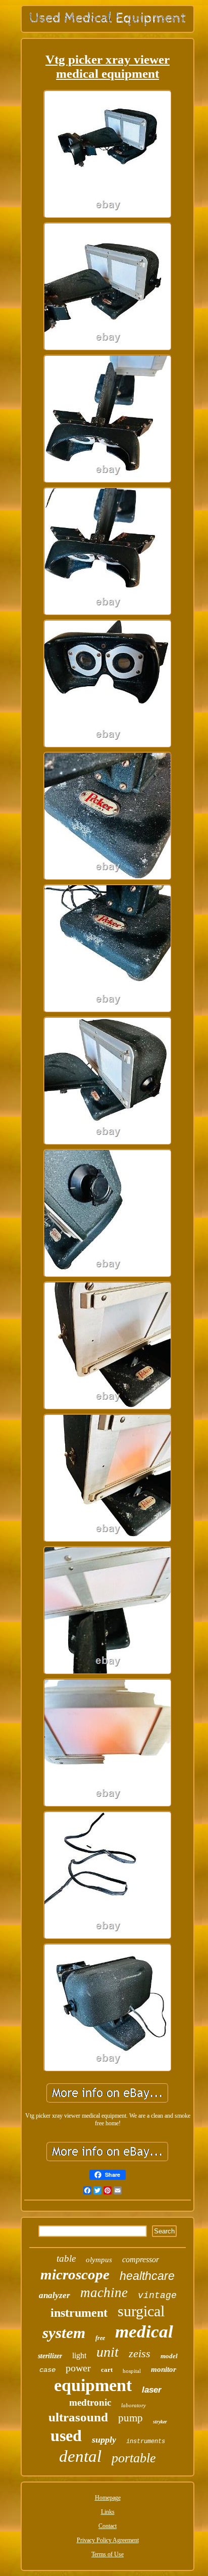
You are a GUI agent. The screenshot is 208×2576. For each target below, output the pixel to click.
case (47, 2370)
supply (104, 2440)
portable (134, 2458)
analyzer (55, 2295)
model (169, 2356)
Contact (108, 2526)
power (78, 2368)
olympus (99, 2260)
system (64, 2333)
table (66, 2258)
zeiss (140, 2353)
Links (108, 2512)
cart (107, 2370)
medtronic (90, 2402)
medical (144, 2332)
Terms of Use (108, 2554)
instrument (79, 2313)
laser (152, 2390)
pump (131, 2418)
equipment (93, 2385)
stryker (160, 2422)
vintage (157, 2296)
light (79, 2355)
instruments (146, 2442)
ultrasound (78, 2417)
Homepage (108, 2498)
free (100, 2338)
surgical (141, 2311)
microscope (75, 2274)
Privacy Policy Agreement (108, 2540)
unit (108, 2352)
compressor (141, 2259)
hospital (132, 2371)
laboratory (134, 2405)
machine (104, 2293)
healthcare (147, 2276)
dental (80, 2456)
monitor (164, 2369)
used (66, 2436)
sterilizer (50, 2356)
